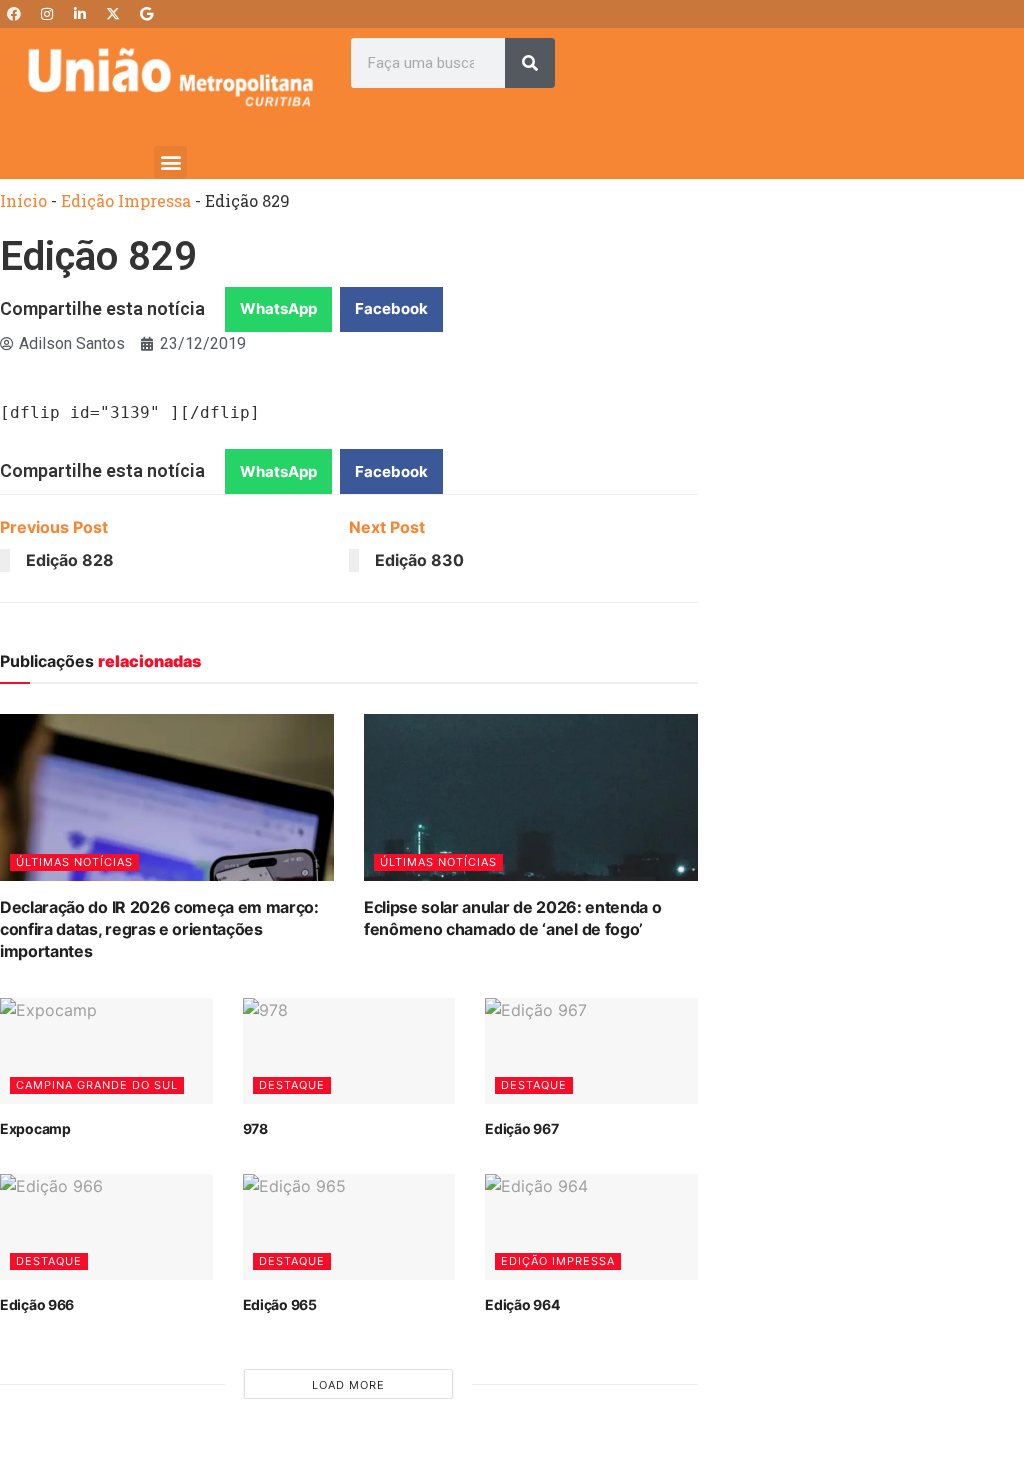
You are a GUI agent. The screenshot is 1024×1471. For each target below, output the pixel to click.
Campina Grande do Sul (97, 1085)
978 (255, 1128)
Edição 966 (37, 1304)
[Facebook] (14, 14)
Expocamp (35, 1128)
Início (23, 200)
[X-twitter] (113, 14)
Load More (348, 1385)
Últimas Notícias (74, 862)
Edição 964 (522, 1304)
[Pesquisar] (530, 63)
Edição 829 (98, 256)
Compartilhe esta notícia (102, 308)
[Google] (146, 14)
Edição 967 (521, 1128)
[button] (170, 162)
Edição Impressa (126, 200)
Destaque (292, 1085)
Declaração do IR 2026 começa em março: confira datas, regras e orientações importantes (159, 929)
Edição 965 (280, 1304)
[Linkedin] (80, 14)
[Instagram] (47, 14)
